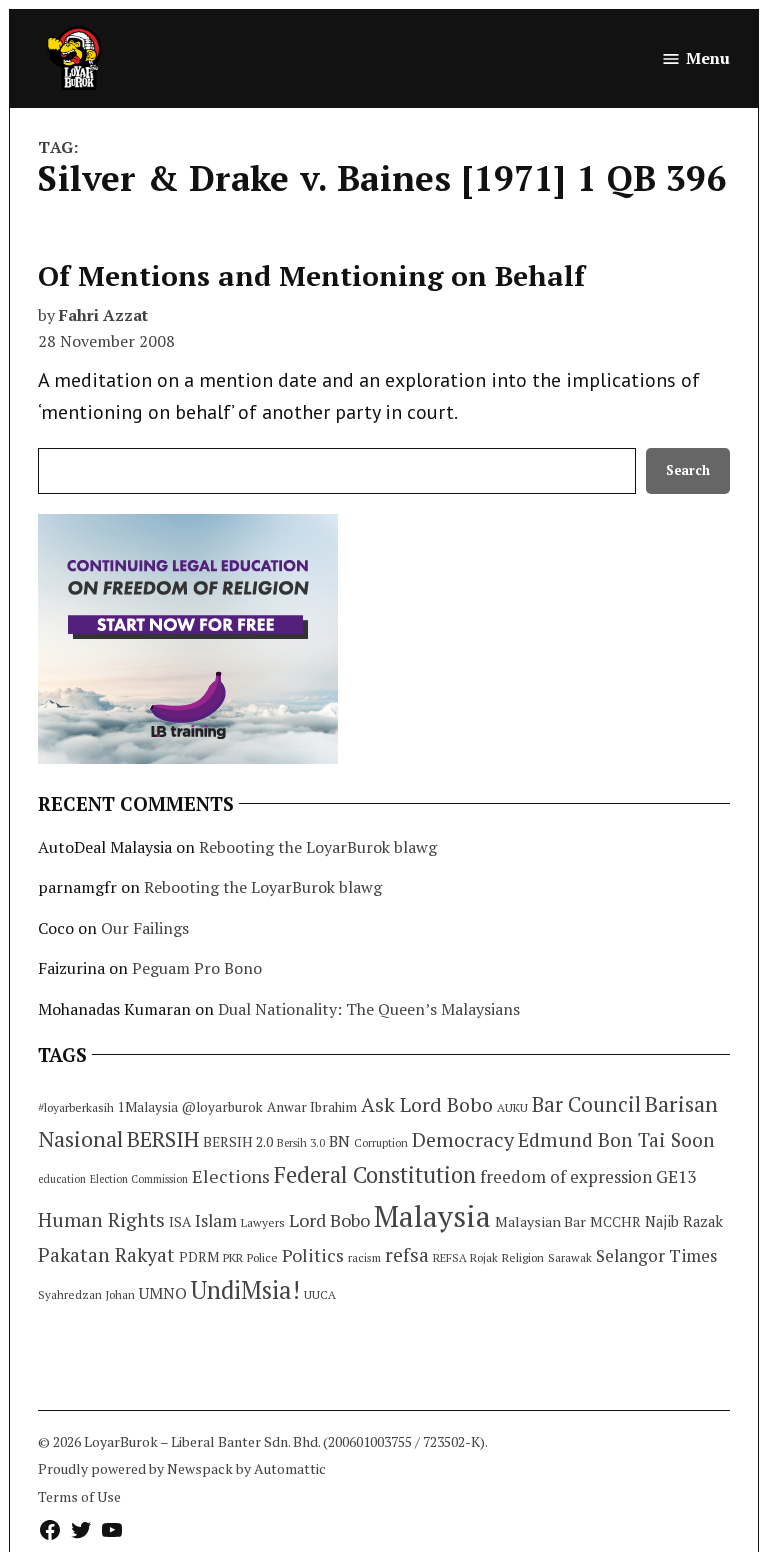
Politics (313, 1255)
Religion (523, 1257)
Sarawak (570, 1257)
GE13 (676, 1176)
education (62, 1179)
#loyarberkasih (76, 1107)
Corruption (381, 1143)
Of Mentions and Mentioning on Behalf (311, 275)
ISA (180, 1222)
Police (262, 1257)
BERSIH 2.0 (238, 1141)
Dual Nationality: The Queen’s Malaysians (369, 1009)
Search (688, 470)
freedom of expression (566, 1176)
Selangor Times (656, 1255)
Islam (216, 1220)
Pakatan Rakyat (106, 1255)
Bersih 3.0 (301, 1143)
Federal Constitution (375, 1174)
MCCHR (615, 1222)
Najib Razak (684, 1221)
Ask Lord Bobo (427, 1104)
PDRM (199, 1257)
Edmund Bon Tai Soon (616, 1140)
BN (339, 1141)
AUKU (512, 1107)
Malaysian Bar (540, 1221)
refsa (407, 1255)
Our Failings (145, 928)
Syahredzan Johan (86, 1294)
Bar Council (586, 1104)
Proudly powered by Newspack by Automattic (182, 1468)
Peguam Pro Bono (197, 968)
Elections (231, 1176)
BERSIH (163, 1138)
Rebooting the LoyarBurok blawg (318, 847)
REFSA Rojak (465, 1257)
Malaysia (432, 1216)
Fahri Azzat (103, 315)
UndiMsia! (245, 1290)
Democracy (463, 1139)
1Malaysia (148, 1107)
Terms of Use (79, 1496)
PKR (233, 1257)
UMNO (163, 1293)
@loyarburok (222, 1107)
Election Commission (139, 1179)
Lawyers (263, 1222)
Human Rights (101, 1220)
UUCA (320, 1294)
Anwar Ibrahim (312, 1107)
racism (364, 1257)
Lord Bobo (329, 1220)
